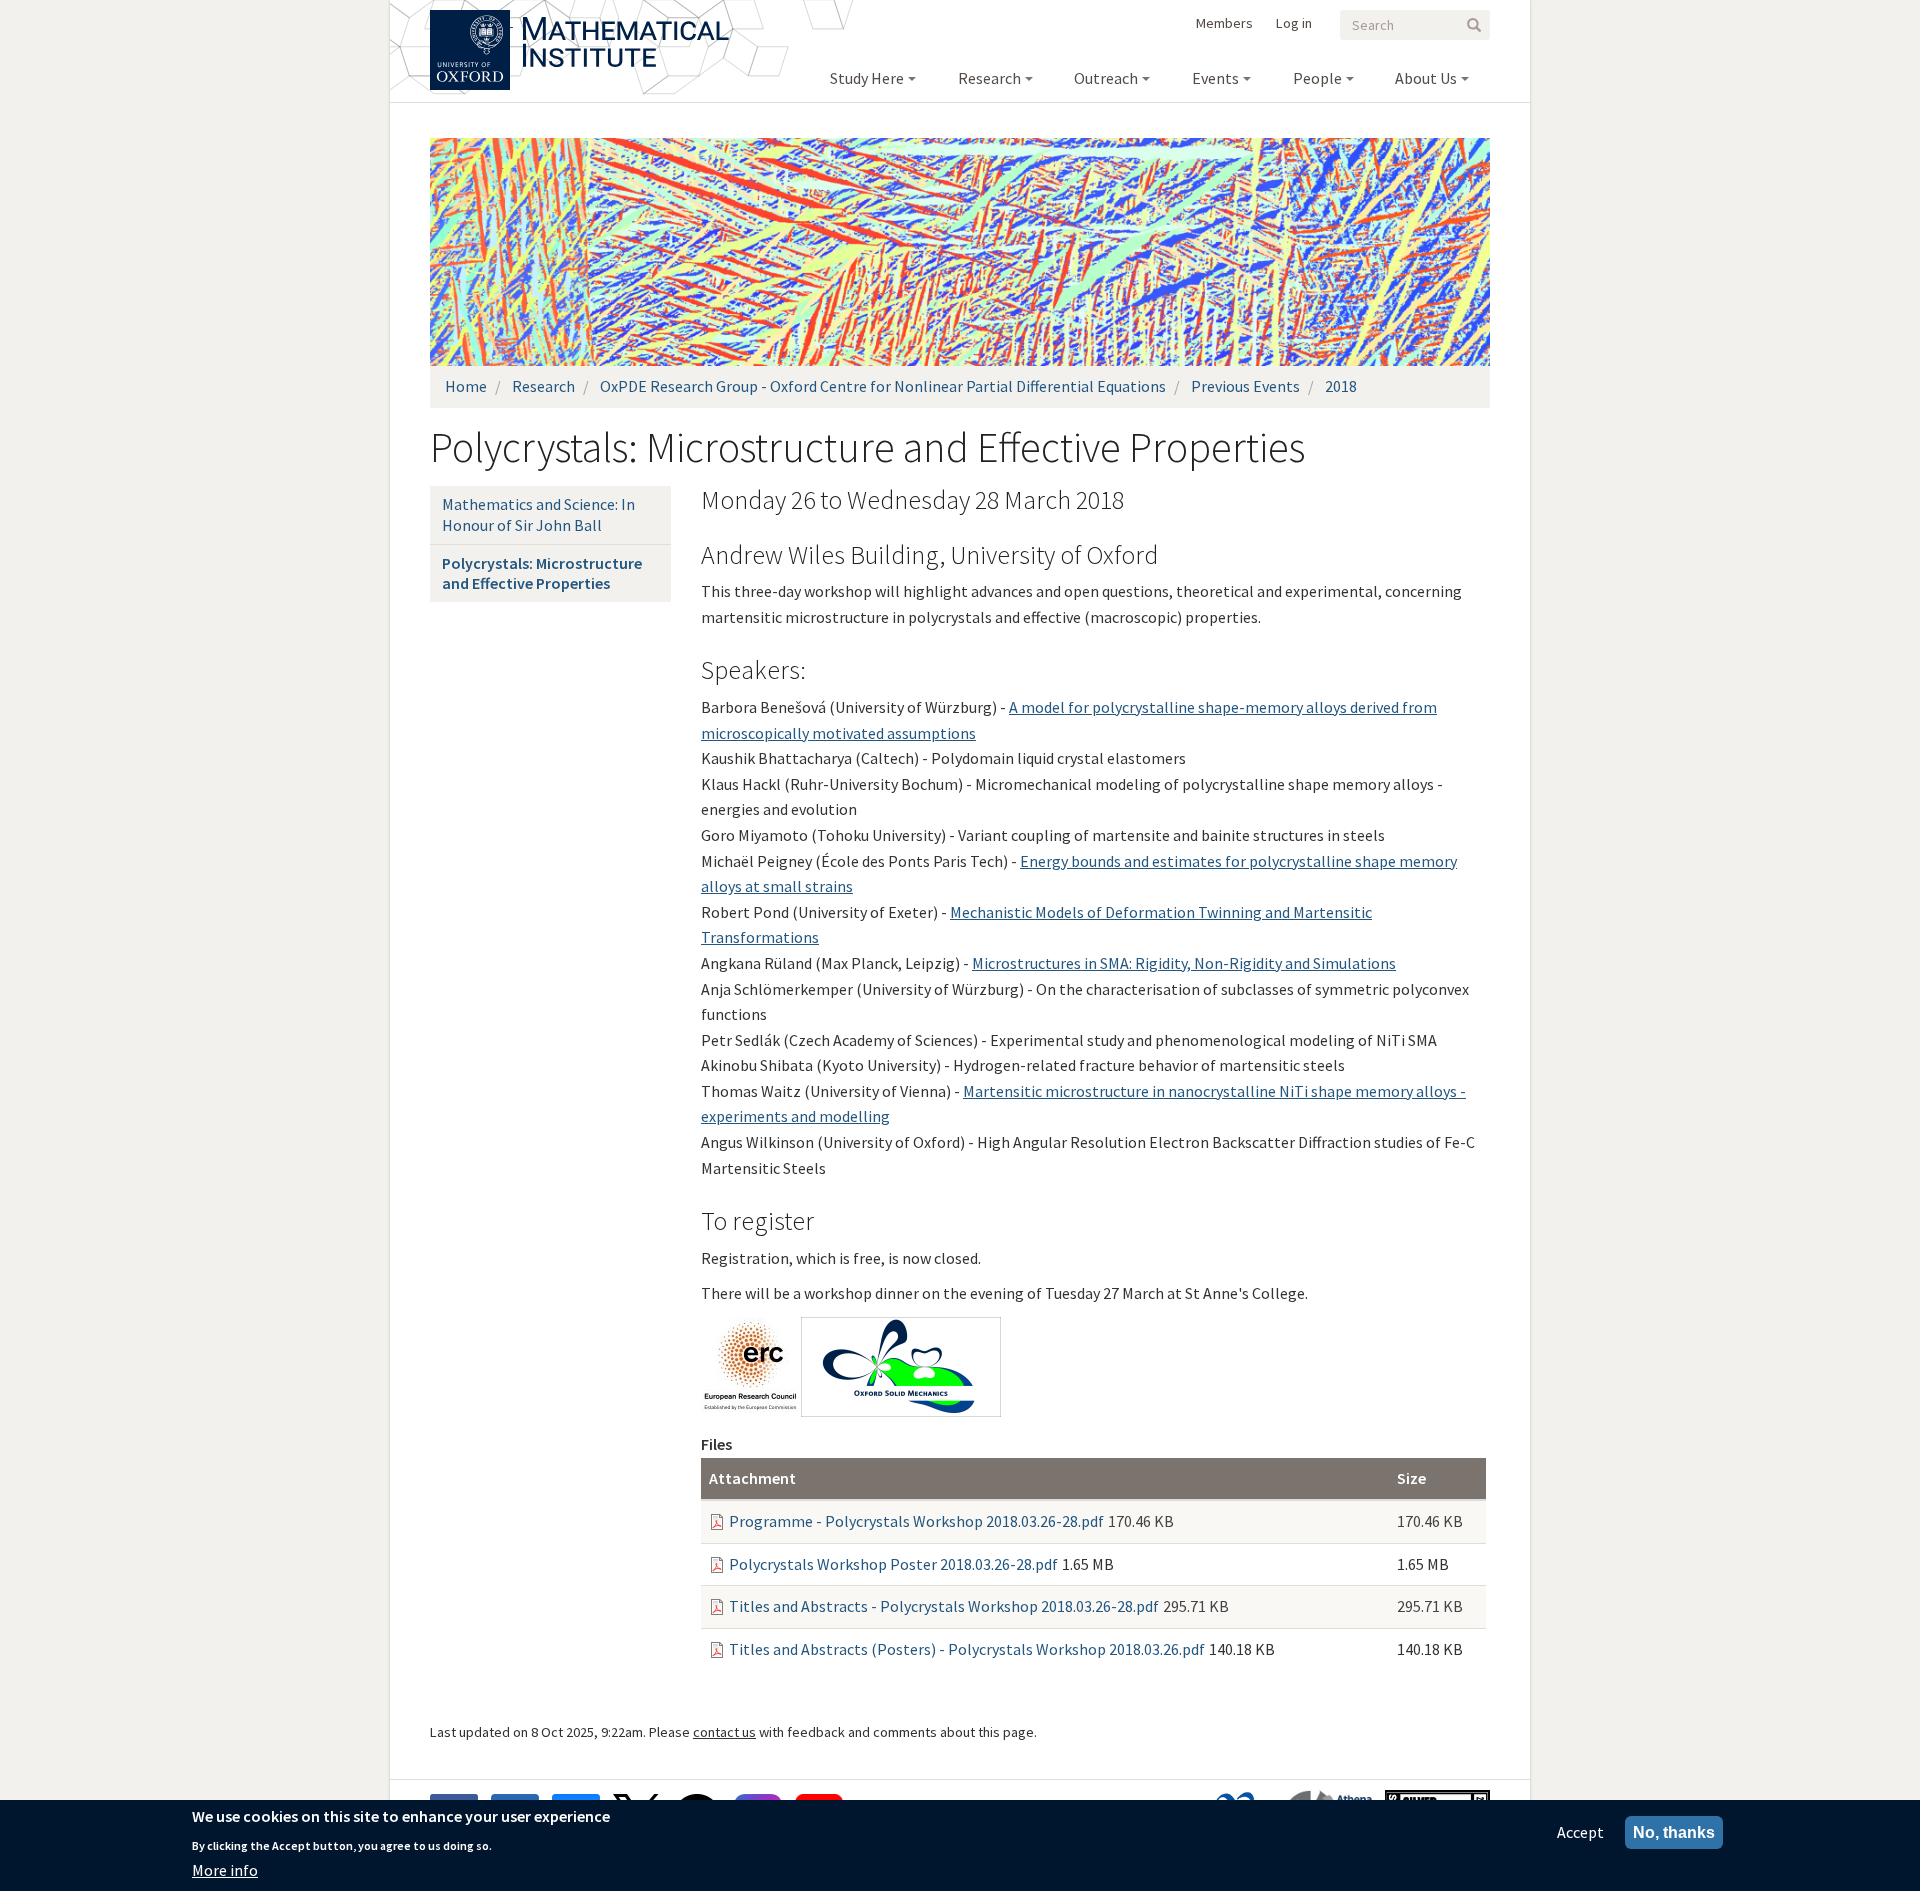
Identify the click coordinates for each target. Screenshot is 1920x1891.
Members (1224, 23)
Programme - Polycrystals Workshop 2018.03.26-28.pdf (916, 1521)
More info (225, 1870)
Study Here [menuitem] (867, 78)
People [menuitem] (1317, 78)
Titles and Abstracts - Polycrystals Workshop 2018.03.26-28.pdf (944, 1606)
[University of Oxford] (471, 20)
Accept (1580, 1832)
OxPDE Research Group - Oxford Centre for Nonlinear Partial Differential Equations (883, 386)
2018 (1341, 386)
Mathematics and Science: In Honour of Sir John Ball (538, 514)
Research (543, 386)
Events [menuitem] (1215, 78)
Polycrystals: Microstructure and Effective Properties (542, 573)
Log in (1294, 23)
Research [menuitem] (989, 78)
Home (466, 386)
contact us (724, 1732)
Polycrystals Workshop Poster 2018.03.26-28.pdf (893, 1564)
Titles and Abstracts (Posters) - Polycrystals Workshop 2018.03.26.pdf (967, 1649)
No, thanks (1674, 1832)
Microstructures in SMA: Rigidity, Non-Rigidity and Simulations (1184, 963)
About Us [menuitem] (1426, 78)
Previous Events (1245, 386)
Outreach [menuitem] (1106, 78)
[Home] (626, 20)
